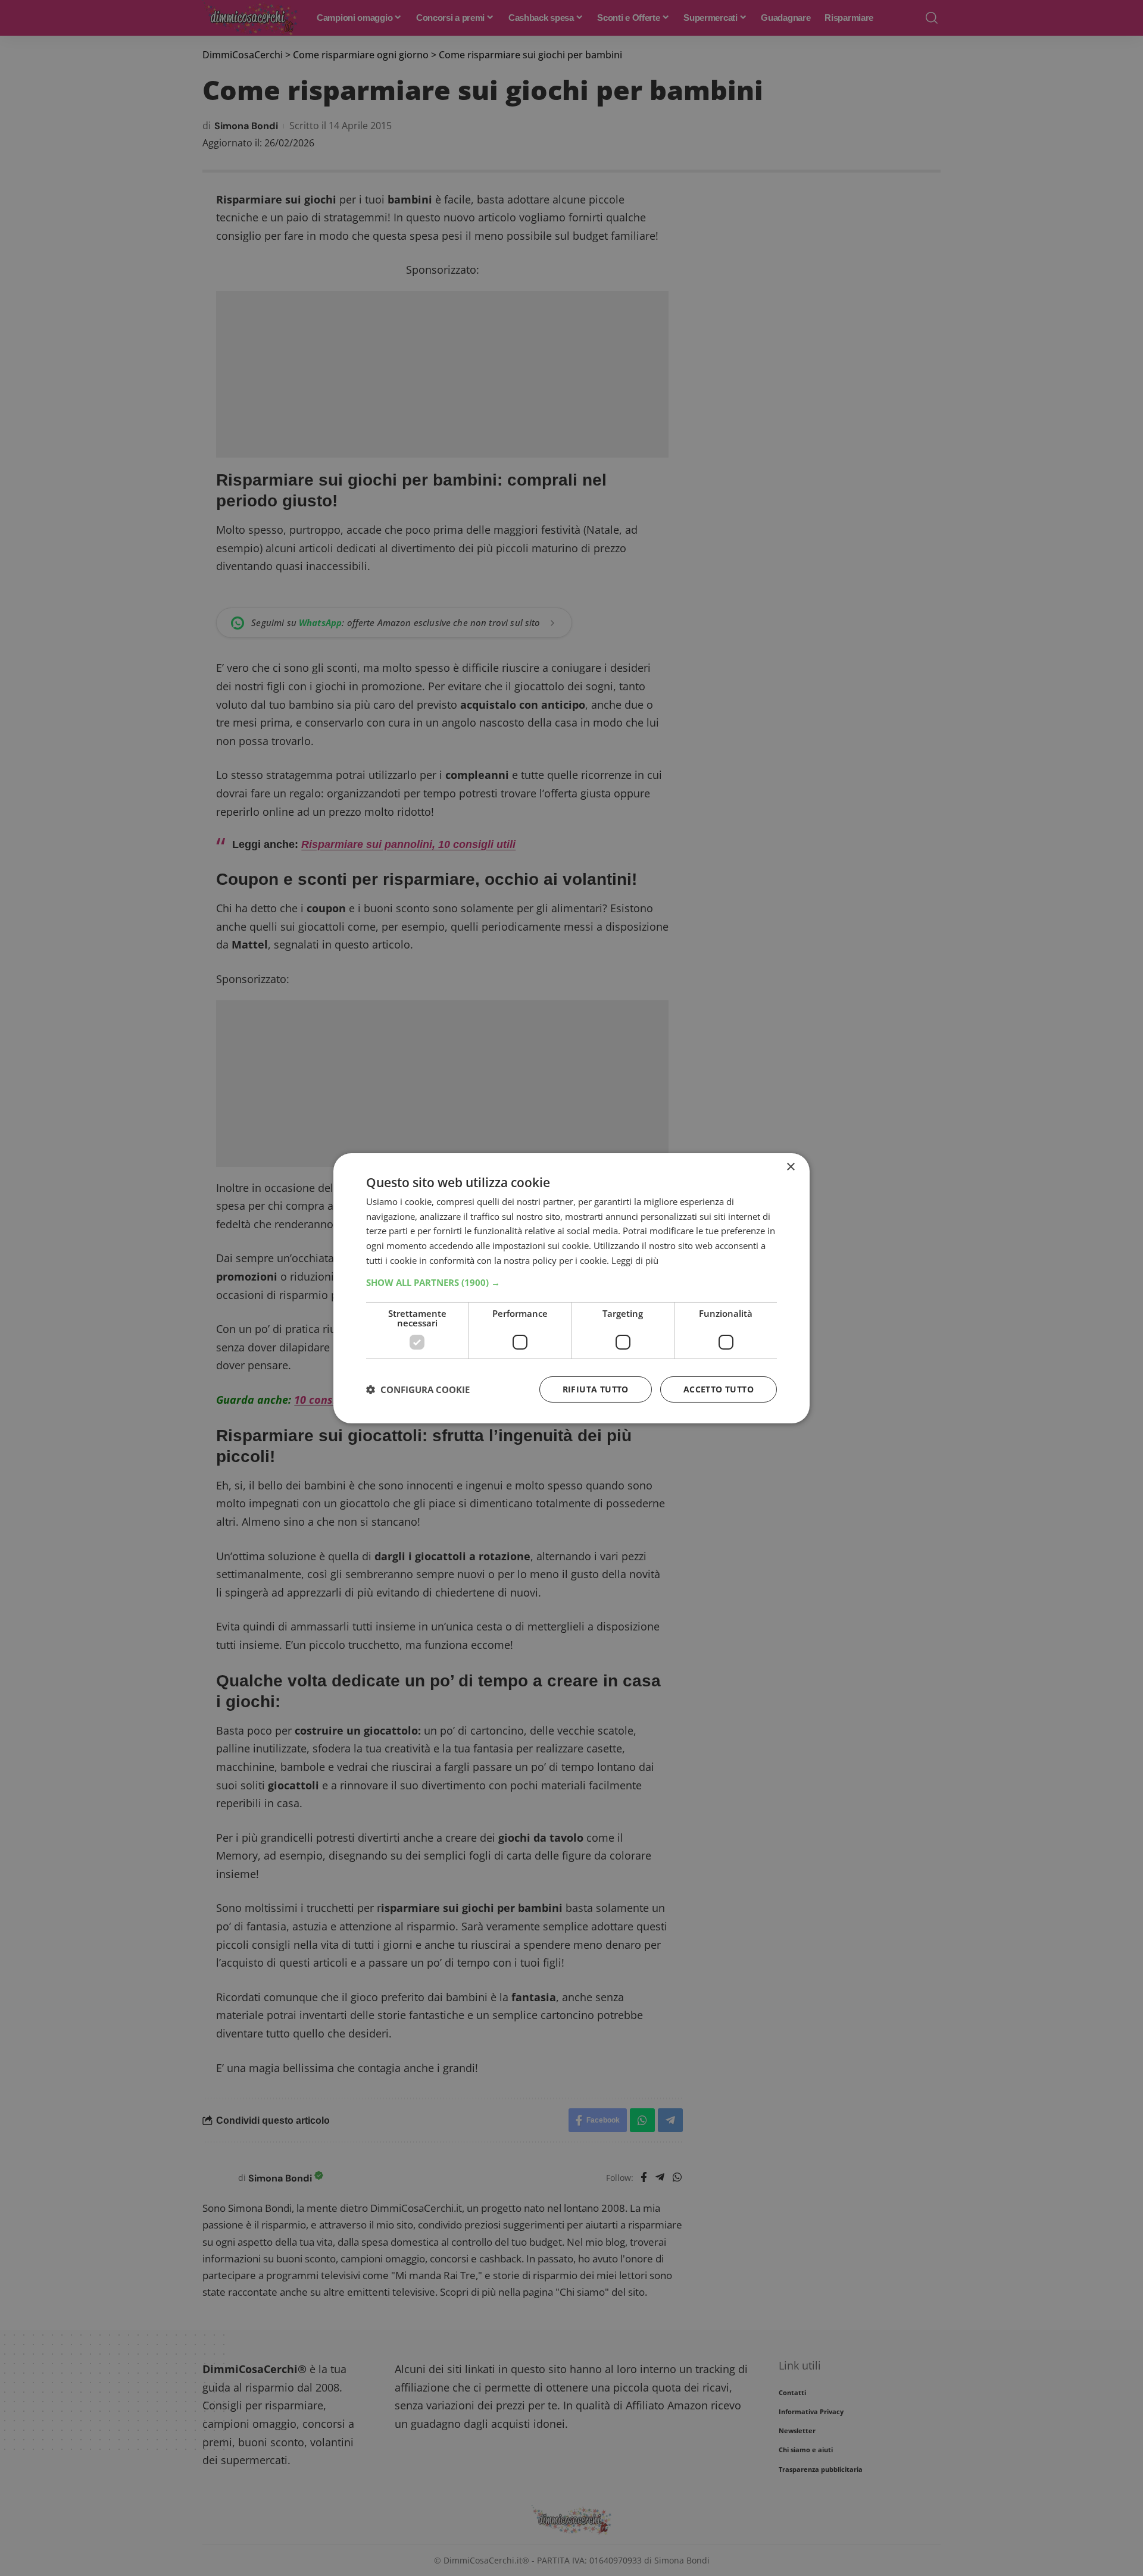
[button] (571, 1282)
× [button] (790, 1167)
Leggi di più (635, 1260)
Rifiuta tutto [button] (596, 1389)
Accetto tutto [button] (719, 1389)
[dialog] (571, 1288)
